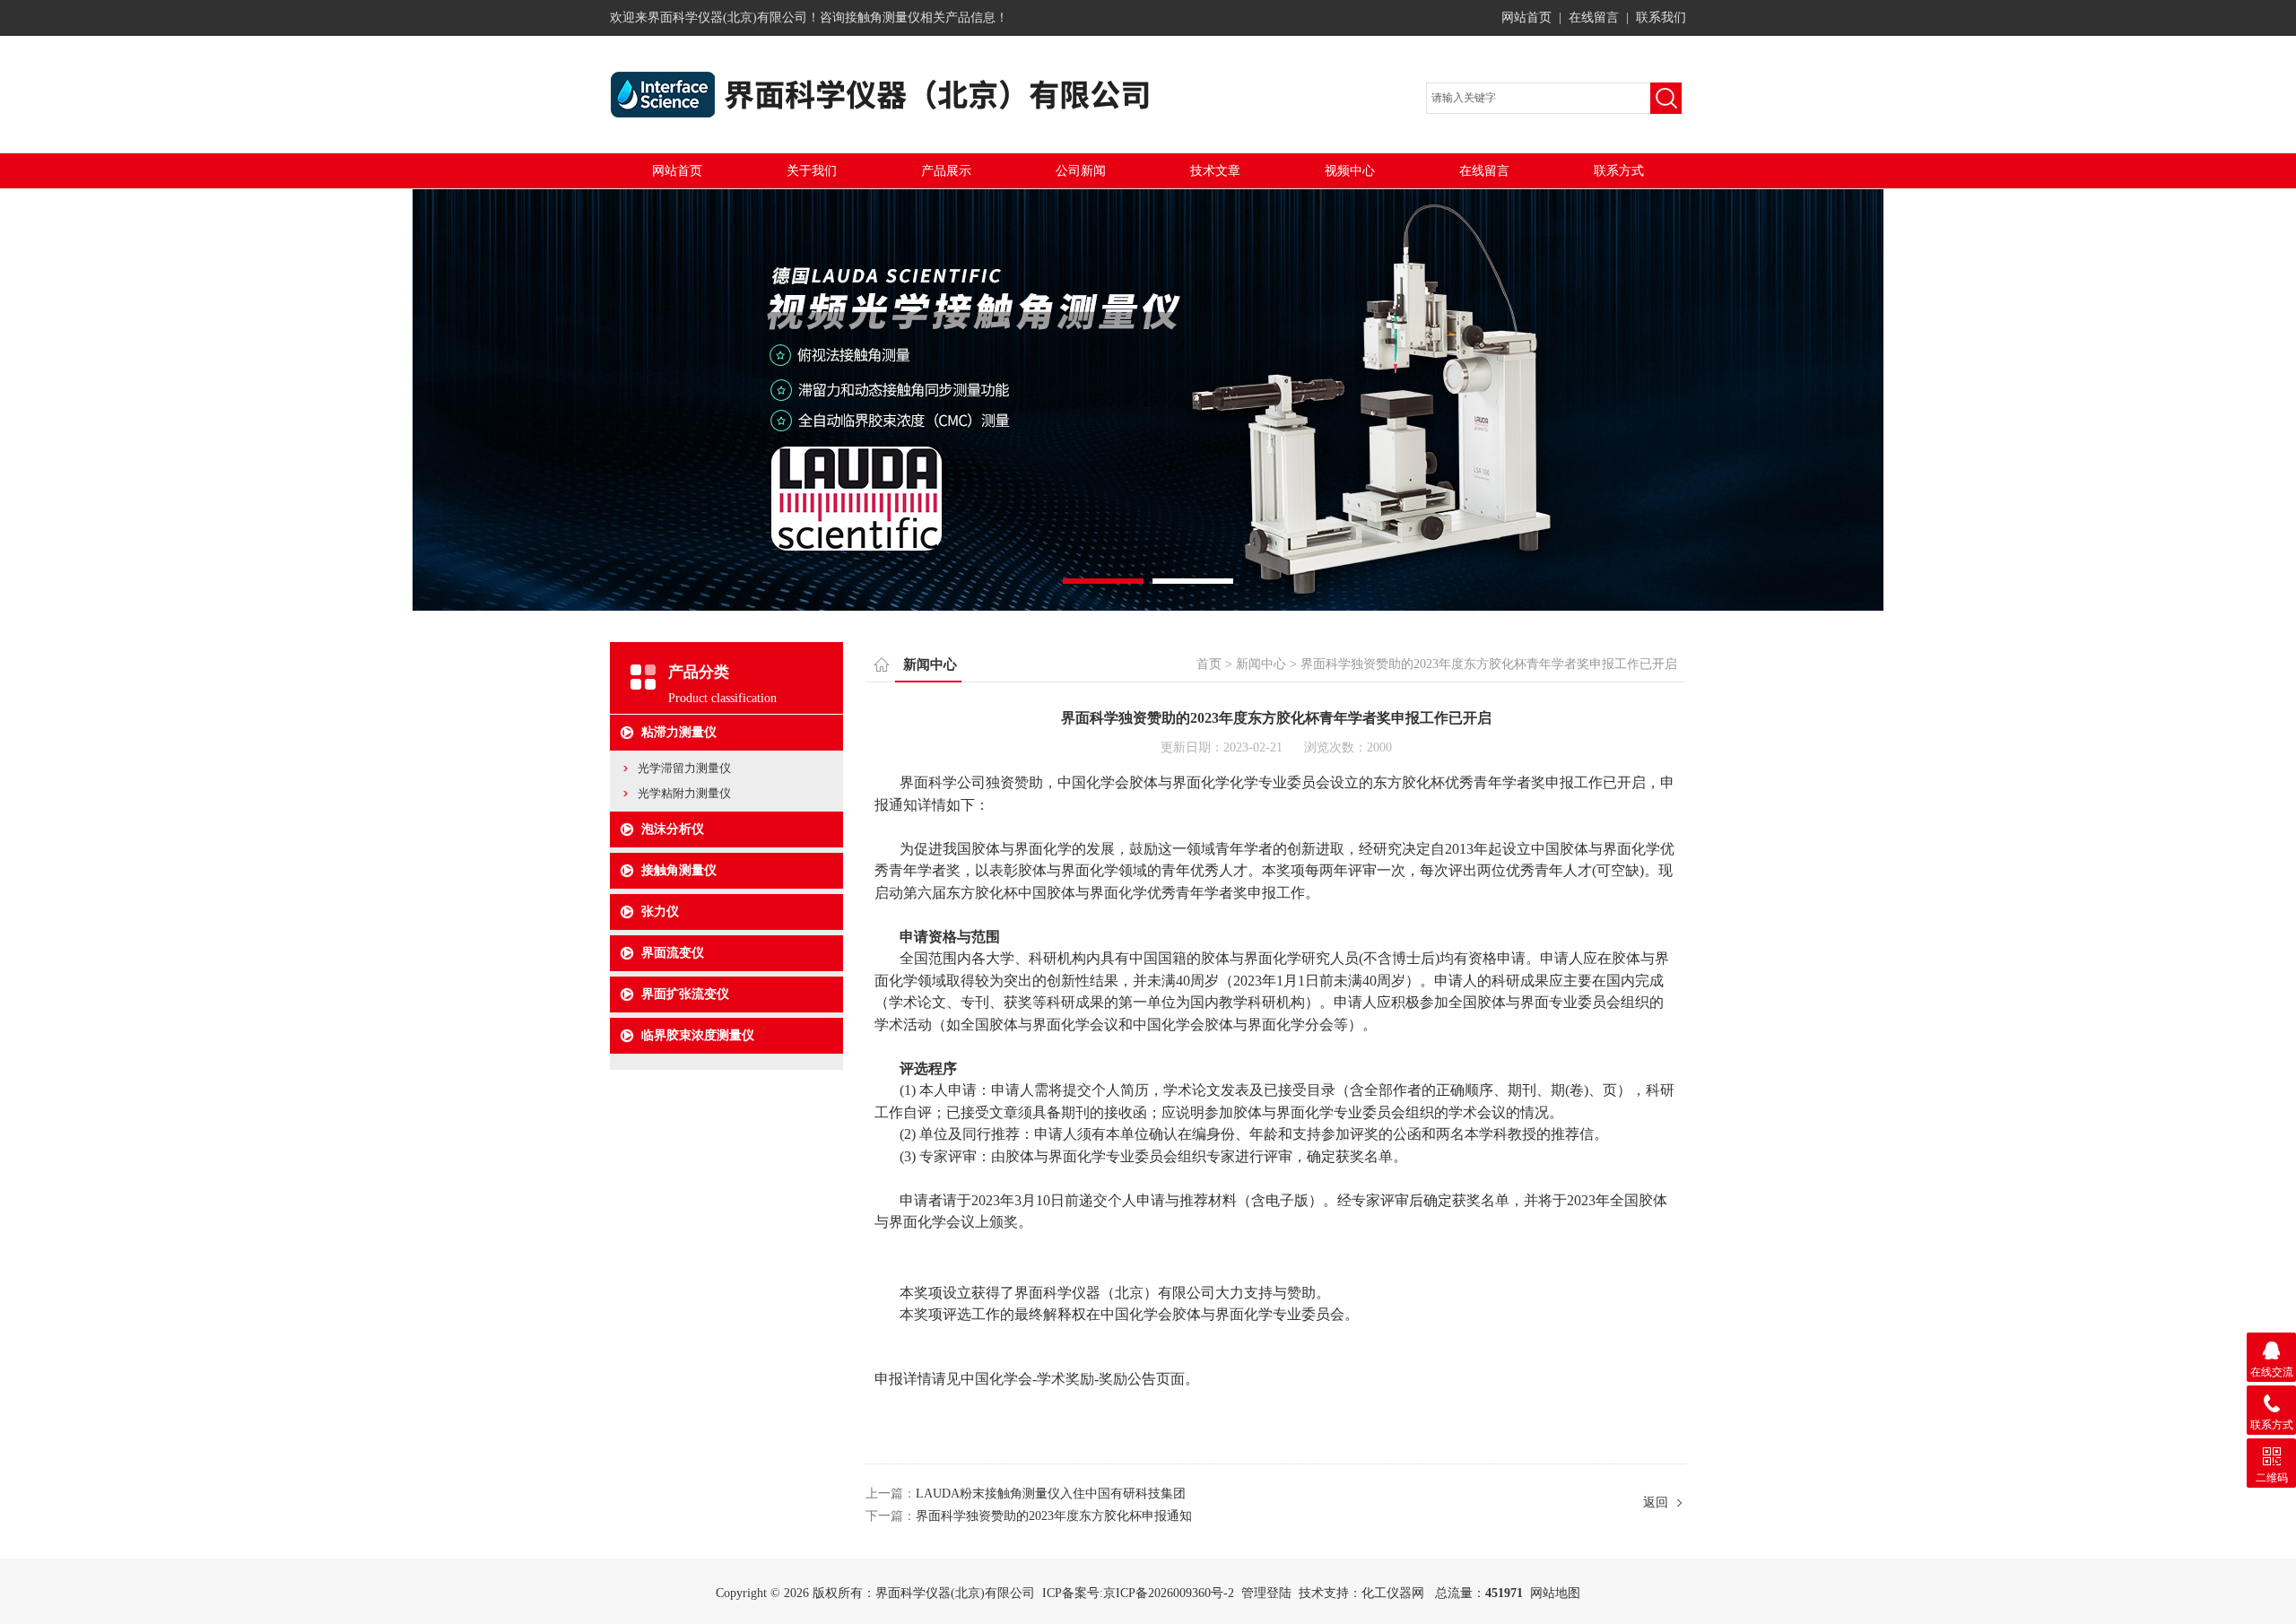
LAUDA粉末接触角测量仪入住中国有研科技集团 (1051, 1494)
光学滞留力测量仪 (684, 768)
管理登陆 (1266, 1593)
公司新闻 (1081, 171)
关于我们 (812, 171)
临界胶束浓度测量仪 (698, 1035)
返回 (1656, 1502)
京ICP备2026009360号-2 (1169, 1593)
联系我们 (1661, 17)
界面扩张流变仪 (685, 994)
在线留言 (1594, 17)
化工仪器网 (1393, 1593)
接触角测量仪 (679, 870)
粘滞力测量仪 (679, 732)
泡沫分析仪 (673, 829)
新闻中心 (1261, 664)
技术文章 (1215, 171)
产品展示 (946, 171)
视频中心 (1350, 171)
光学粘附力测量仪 (684, 793)
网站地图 (1555, 1593)
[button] (1103, 581)
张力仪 (660, 912)
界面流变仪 (673, 953)
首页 (1209, 664)
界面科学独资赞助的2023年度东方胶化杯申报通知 (1054, 1516)
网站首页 (1526, 17)
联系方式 (1619, 171)
